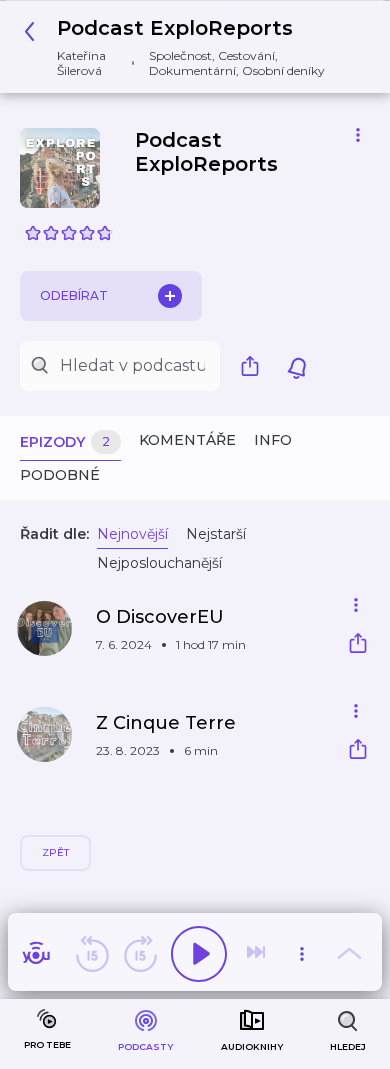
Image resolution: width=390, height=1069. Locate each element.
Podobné (60, 475)
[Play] (199, 954)
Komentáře (187, 440)
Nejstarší (216, 534)
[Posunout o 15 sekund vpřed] (140, 954)
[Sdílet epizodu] (358, 645)
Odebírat (74, 295)
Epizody (65, 442)
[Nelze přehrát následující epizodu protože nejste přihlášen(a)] (258, 954)
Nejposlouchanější (159, 563)
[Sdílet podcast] (255, 366)
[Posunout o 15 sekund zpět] (92, 954)
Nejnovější (132, 534)
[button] (187, 47)
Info (273, 440)
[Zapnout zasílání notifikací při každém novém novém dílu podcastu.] (297, 366)
